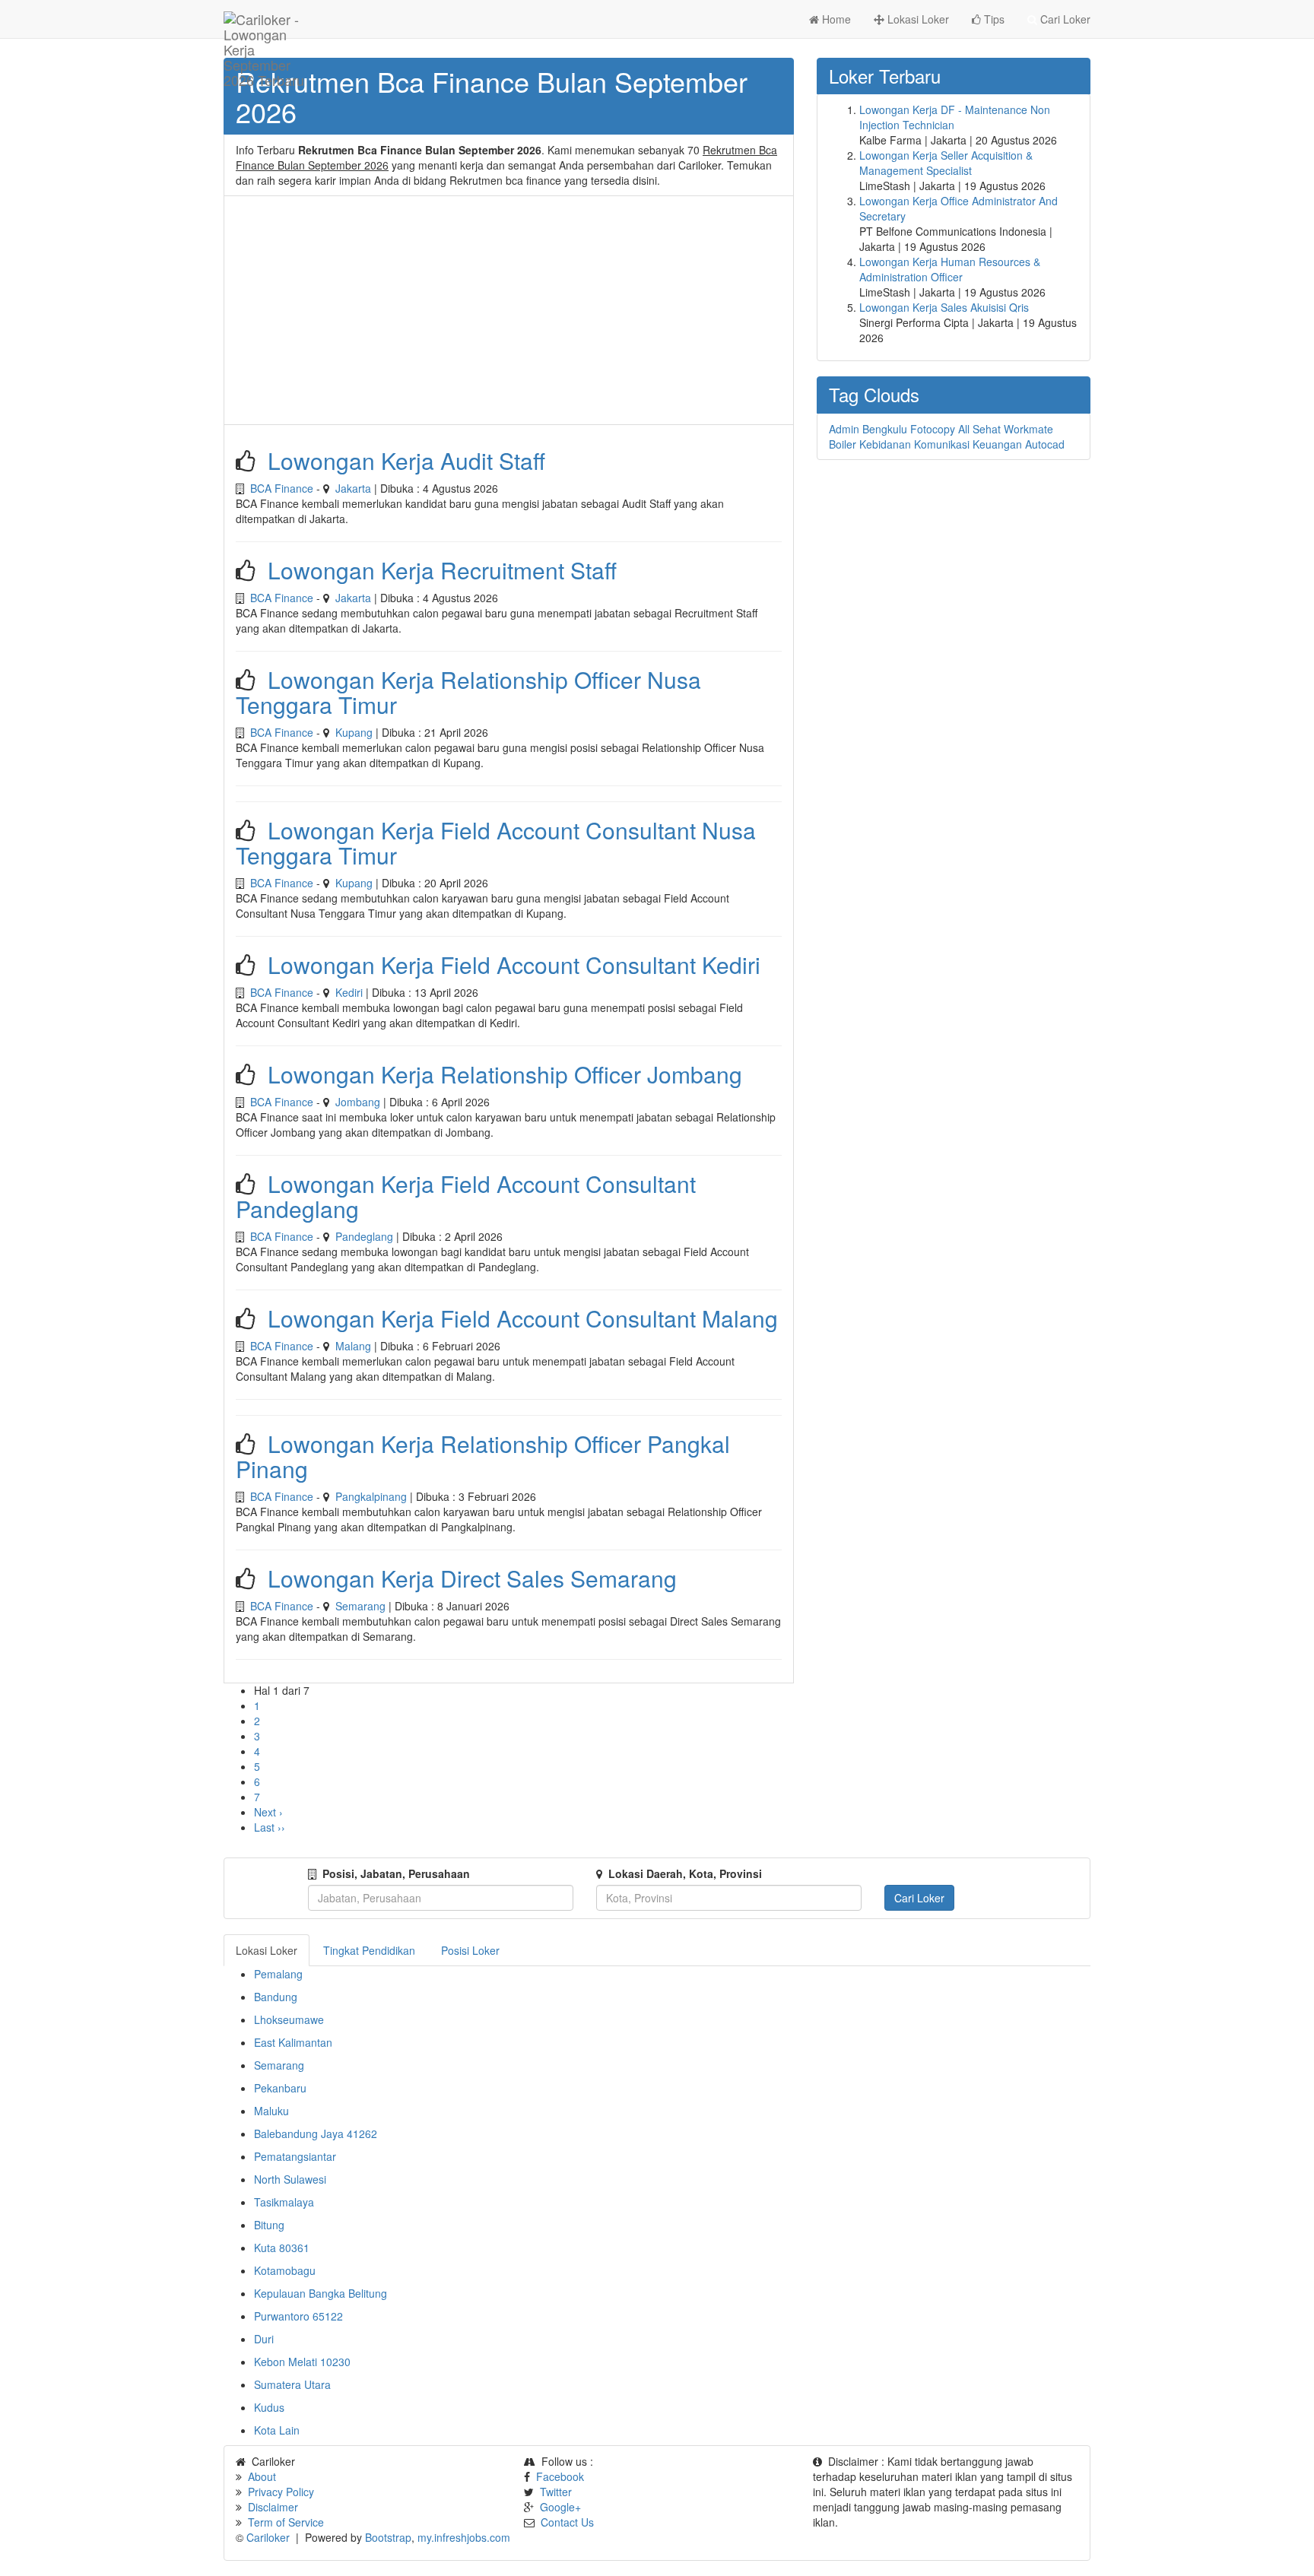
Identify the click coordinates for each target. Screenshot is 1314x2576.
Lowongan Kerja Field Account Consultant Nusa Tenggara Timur (496, 842)
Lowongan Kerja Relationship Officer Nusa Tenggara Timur (468, 692)
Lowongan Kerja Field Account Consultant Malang (523, 1318)
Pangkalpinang (371, 1496)
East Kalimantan (293, 2042)
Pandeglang (364, 1236)
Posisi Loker (470, 1950)
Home (835, 19)
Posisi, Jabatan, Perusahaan (396, 1873)
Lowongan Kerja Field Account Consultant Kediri (514, 964)
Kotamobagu (285, 2270)
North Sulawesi (290, 2179)
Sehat (987, 429)
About (262, 2476)
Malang (353, 1346)
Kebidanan (885, 444)
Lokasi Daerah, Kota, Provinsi (685, 1873)
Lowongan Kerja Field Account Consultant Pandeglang (466, 1196)
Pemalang (278, 1974)
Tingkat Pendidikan (369, 1950)
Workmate (1028, 429)
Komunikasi (942, 444)
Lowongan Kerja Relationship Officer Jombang (505, 1074)
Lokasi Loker (917, 19)
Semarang (360, 1606)
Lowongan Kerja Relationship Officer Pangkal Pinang (483, 1456)
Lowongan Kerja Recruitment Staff (442, 570)
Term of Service (286, 2522)
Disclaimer (273, 2507)
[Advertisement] (509, 310)
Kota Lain (277, 2430)
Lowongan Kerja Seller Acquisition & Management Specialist (946, 163)
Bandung (276, 1997)
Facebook (560, 2476)
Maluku (271, 2111)
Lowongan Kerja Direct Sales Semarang (472, 1578)
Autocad (1045, 444)
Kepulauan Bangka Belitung (321, 2293)
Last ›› (270, 1827)
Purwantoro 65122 (298, 2316)
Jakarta (353, 488)
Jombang (358, 1102)
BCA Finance (282, 488)
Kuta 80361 (282, 2248)
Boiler (843, 444)
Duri (264, 2339)
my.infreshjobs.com (464, 2537)
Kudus (269, 2407)
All (964, 429)
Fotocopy (933, 429)
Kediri (349, 992)
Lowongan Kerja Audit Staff (406, 460)
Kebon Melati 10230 (302, 2362)
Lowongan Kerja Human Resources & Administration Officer (950, 269)
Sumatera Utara (292, 2384)
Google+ (560, 2507)
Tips (993, 19)
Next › (268, 1812)
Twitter (556, 2492)
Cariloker (268, 2537)
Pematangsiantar (295, 2156)
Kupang (354, 732)
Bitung (269, 2225)
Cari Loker (1064, 19)
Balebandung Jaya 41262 (316, 2133)
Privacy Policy (281, 2492)
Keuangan (997, 444)
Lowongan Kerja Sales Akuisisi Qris (944, 307)
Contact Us (567, 2522)
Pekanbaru (280, 2088)
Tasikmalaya (284, 2202)
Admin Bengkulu (868, 429)
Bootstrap (388, 2537)
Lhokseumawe (289, 2019)
